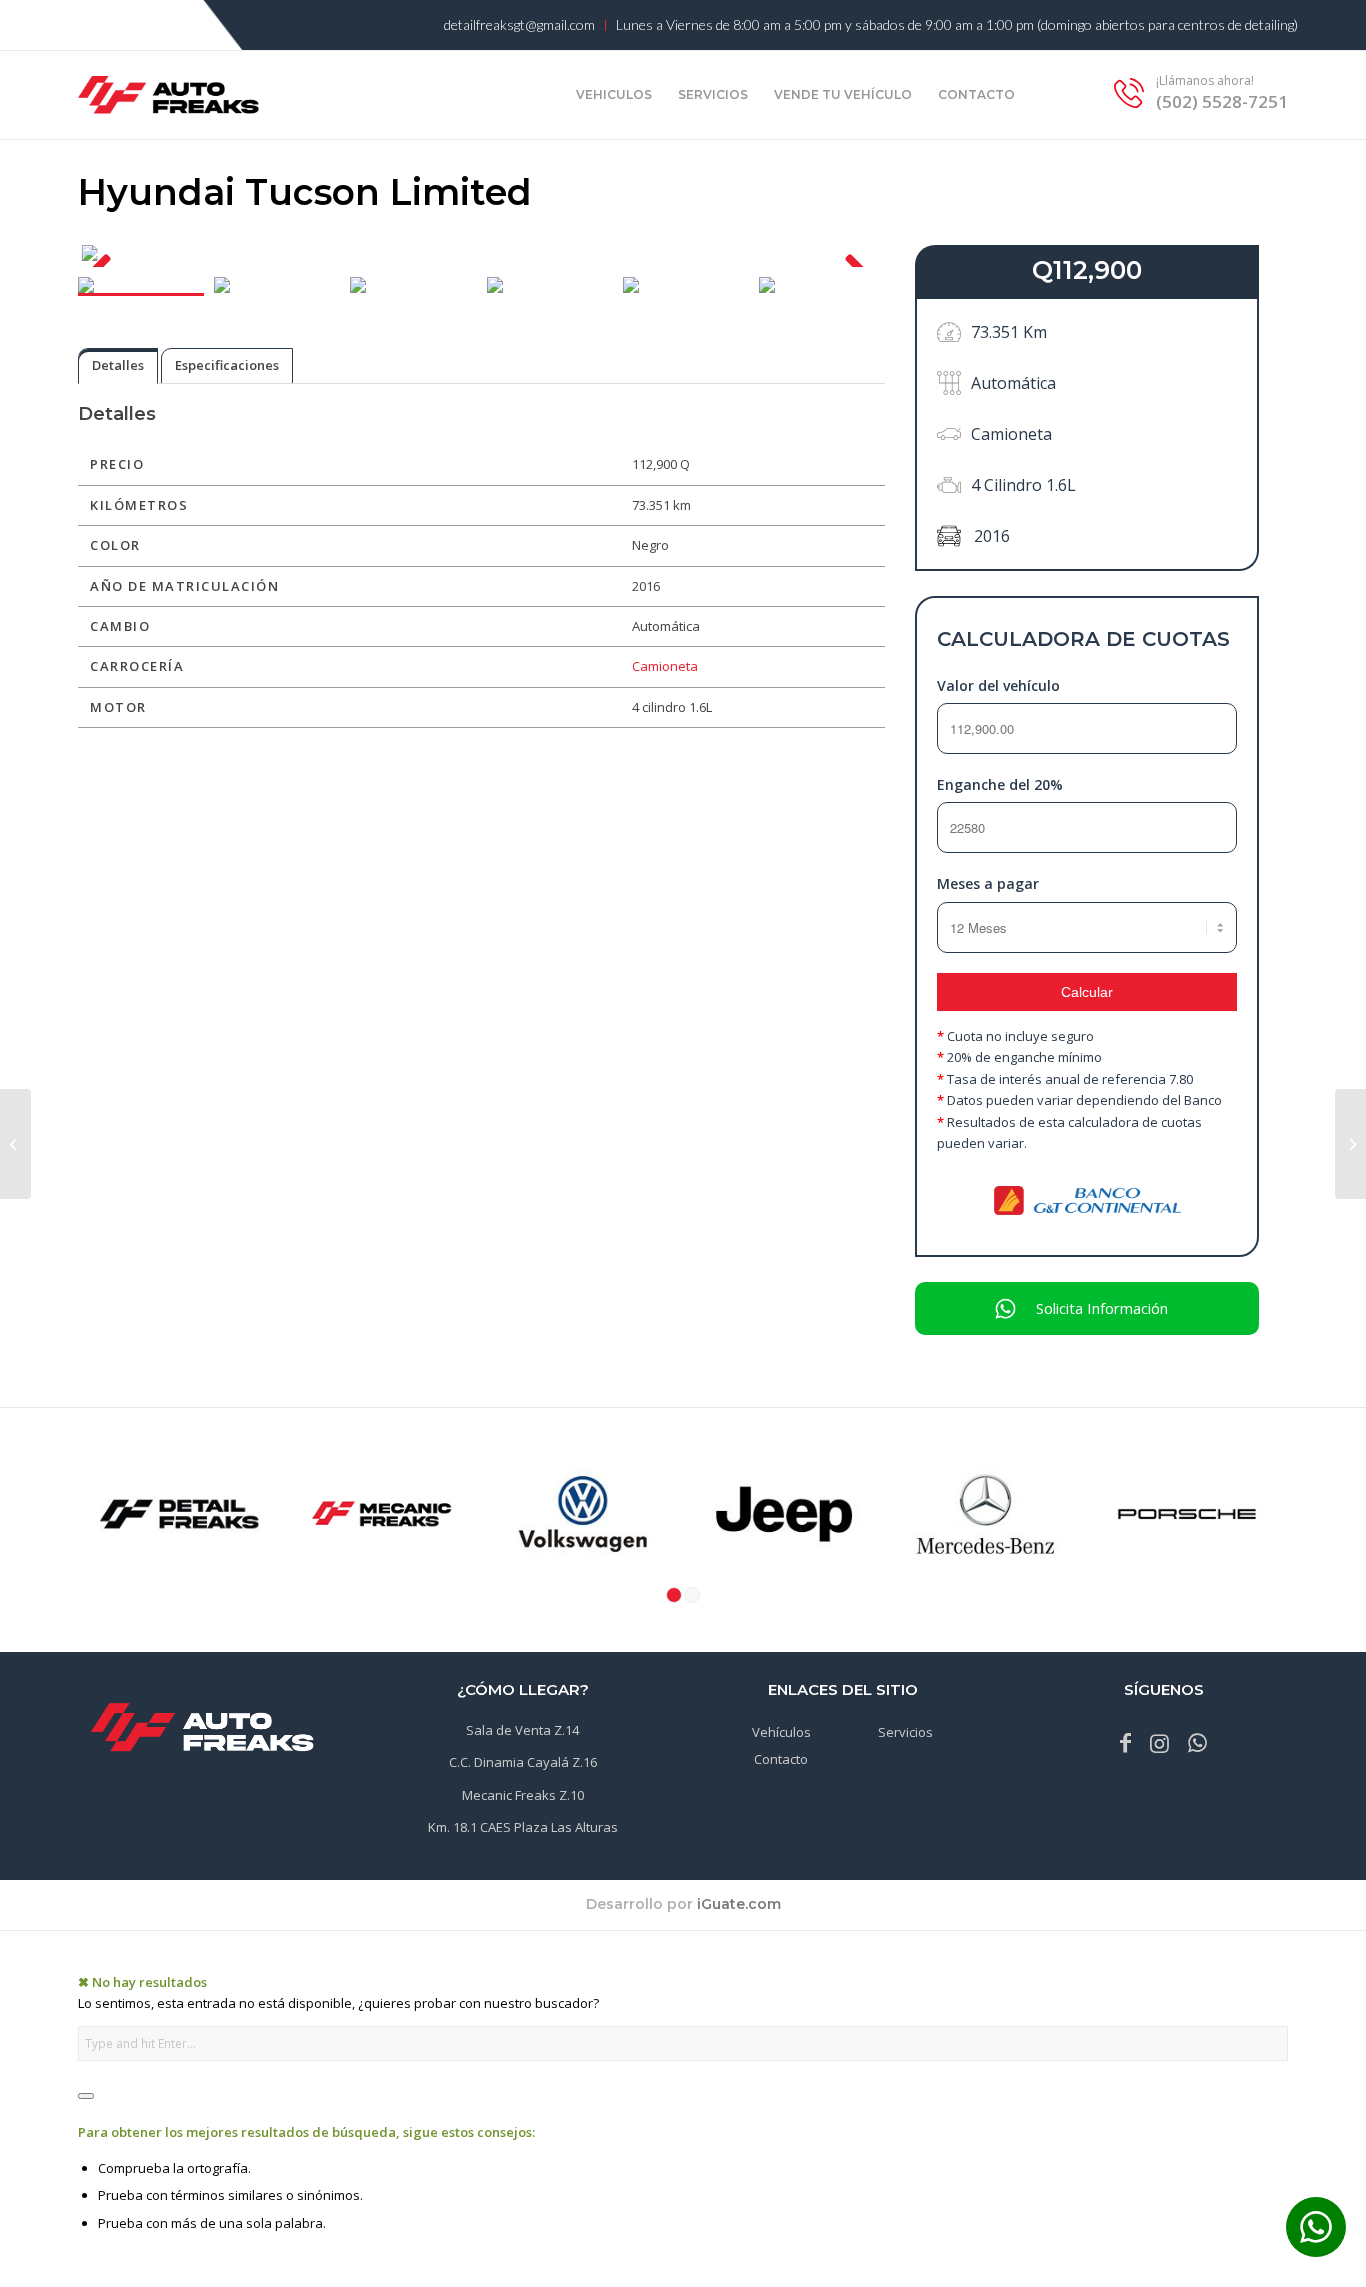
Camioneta (665, 666)
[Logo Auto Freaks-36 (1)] (202, 1729)
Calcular (1087, 992)
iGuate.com (739, 1904)
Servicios (905, 1732)
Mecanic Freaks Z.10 (523, 1795)
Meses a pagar (988, 883)
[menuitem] (520, 25)
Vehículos (781, 1732)
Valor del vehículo (998, 685)
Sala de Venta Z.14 (522, 1730)
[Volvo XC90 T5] (15, 1144)
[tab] (118, 366)
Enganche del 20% (1000, 784)
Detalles (118, 365)
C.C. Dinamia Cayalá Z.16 (523, 1762)
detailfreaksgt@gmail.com (519, 24)
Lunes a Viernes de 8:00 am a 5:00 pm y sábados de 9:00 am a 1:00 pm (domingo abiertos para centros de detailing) (957, 24)
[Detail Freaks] (169, 120)
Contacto (781, 1759)
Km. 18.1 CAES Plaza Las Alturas (523, 1827)
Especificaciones (227, 365)
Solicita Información (1102, 1308)
